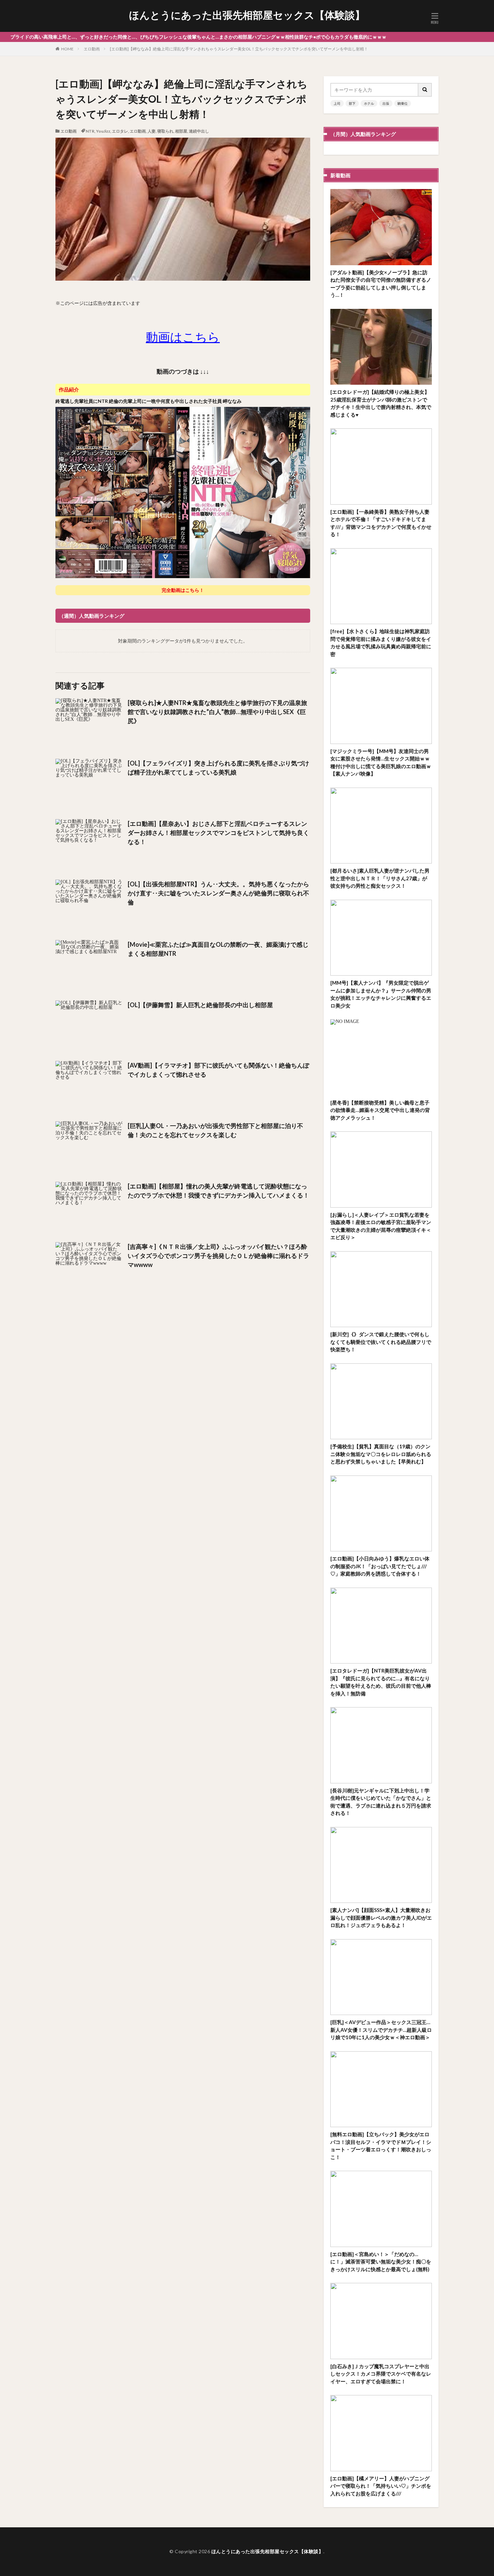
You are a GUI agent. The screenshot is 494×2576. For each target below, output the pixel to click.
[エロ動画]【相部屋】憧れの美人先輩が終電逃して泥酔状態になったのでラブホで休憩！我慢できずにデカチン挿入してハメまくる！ (218, 1191)
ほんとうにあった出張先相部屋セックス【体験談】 (247, 15)
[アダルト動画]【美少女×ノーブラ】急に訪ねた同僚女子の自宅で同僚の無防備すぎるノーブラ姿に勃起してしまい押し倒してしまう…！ (381, 284)
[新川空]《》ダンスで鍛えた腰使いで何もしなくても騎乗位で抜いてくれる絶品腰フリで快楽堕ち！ (381, 1342)
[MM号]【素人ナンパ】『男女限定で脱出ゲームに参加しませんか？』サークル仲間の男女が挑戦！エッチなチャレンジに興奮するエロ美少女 (381, 994)
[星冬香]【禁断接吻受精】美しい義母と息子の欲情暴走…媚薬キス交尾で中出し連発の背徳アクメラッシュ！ (380, 1110)
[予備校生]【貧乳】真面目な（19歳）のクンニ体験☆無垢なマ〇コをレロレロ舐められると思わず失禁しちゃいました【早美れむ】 (381, 1454)
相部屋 (181, 131)
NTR (90, 131)
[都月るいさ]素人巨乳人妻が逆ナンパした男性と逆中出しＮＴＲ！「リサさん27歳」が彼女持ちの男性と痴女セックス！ (380, 878)
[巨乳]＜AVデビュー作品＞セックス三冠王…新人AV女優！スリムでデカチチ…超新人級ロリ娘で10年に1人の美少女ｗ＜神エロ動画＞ (381, 2030)
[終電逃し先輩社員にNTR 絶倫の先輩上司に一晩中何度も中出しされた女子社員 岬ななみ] (183, 577)
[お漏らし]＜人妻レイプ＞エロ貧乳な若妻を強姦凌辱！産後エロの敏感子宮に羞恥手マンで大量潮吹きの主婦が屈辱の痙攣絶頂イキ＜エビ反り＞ (381, 1226)
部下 (352, 103)
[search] (425, 90)
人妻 (152, 131)
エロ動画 (92, 49)
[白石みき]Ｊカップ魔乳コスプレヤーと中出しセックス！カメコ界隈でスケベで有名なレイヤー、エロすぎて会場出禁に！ (381, 2374)
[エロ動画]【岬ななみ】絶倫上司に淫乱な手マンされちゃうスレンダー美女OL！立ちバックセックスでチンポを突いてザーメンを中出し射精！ (239, 49)
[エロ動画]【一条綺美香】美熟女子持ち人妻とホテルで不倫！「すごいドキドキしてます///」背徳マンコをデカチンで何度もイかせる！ (381, 523)
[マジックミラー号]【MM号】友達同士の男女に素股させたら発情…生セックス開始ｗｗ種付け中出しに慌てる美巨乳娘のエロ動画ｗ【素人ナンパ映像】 (381, 762)
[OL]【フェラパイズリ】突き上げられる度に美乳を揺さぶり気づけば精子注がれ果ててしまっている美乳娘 (218, 768)
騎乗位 (403, 103)
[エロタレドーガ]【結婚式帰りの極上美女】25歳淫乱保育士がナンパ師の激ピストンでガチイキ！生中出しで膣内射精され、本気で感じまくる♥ (381, 403)
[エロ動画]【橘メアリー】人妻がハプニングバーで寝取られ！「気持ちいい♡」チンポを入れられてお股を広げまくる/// (381, 2486)
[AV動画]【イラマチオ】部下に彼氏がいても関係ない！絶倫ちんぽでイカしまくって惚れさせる (218, 1070)
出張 (386, 103)
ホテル (369, 103)
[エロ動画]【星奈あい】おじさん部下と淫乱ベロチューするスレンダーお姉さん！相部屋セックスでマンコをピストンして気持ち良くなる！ (218, 833)
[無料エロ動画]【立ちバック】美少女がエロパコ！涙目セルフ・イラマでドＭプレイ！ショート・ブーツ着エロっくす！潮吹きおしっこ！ (381, 2146)
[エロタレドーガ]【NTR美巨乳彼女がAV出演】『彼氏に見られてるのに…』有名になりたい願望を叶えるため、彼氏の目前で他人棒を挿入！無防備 (381, 1682)
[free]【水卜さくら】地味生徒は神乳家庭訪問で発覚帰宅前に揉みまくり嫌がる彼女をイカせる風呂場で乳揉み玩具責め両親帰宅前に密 (381, 643)
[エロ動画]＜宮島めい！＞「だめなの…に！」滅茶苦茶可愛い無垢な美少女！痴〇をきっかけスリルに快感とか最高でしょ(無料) (381, 2262)
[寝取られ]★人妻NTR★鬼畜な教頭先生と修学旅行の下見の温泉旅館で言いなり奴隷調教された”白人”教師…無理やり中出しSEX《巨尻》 (217, 712)
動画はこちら (183, 337)
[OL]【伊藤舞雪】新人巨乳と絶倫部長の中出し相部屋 (200, 1005)
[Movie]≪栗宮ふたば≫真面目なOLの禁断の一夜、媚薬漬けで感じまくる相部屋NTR (218, 949)
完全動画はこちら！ (183, 590)
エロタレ (120, 131)
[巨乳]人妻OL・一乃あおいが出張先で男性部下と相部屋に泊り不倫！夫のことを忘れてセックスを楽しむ (215, 1130)
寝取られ (165, 131)
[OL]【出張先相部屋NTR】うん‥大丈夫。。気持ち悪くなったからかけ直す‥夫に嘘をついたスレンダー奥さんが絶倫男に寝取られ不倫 (218, 893)
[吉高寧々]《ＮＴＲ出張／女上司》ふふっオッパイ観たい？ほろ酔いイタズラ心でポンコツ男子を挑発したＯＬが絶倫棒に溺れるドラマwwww (218, 1256)
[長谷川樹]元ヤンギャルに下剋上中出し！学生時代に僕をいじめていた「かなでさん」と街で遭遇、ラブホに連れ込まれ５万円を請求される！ (381, 1802)
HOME (67, 49)
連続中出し (199, 131)
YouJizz (103, 131)
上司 (337, 103)
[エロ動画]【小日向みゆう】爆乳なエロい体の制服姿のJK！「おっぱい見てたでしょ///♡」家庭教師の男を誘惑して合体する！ (380, 1566)
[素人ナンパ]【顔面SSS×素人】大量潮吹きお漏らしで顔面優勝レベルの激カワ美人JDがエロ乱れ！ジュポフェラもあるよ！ (381, 1917)
